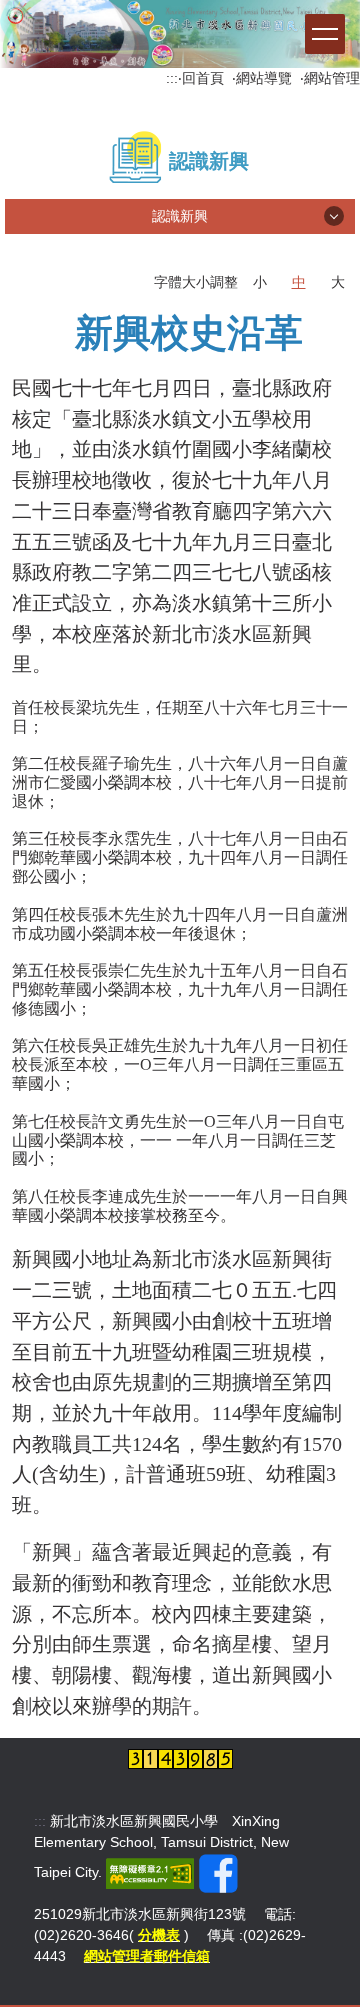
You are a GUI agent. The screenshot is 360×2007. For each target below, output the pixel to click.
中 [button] (299, 282)
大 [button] (338, 282)
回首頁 (203, 78)
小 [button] (260, 282)
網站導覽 (264, 78)
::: (172, 78)
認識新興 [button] (180, 216)
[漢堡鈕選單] (325, 34)
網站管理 (332, 78)
